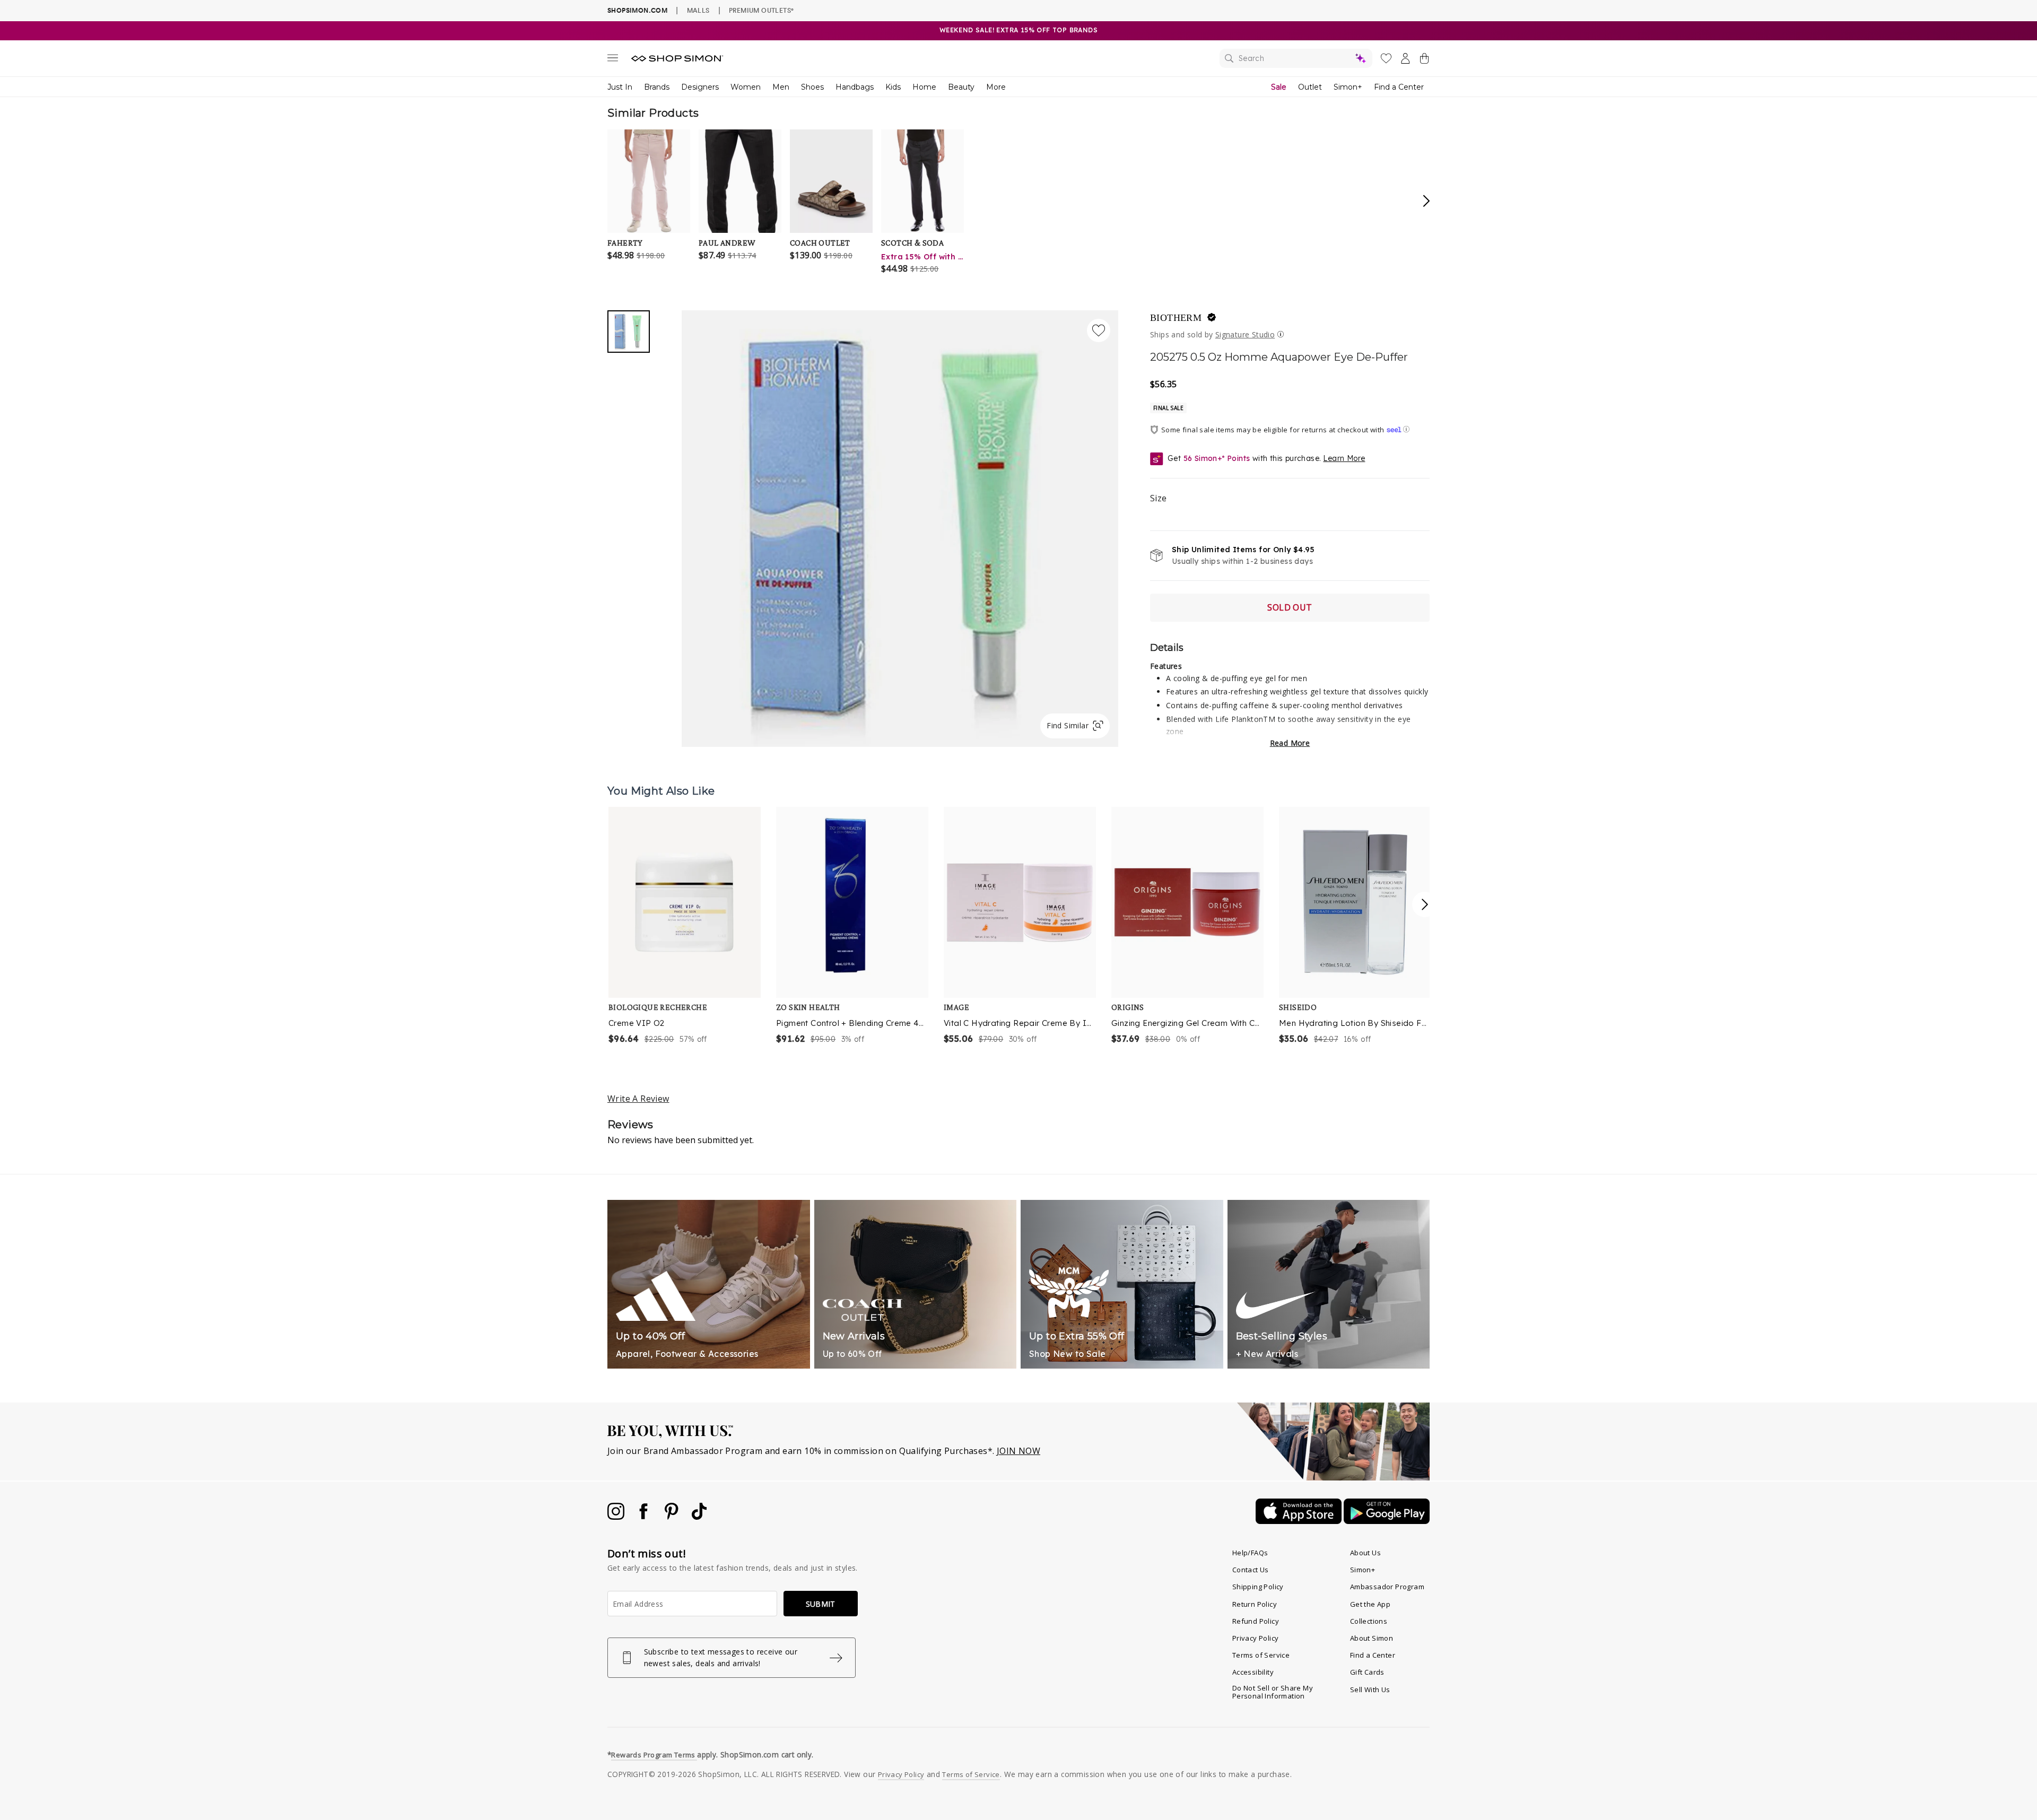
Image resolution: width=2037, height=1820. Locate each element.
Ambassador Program (1387, 1587)
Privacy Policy (1256, 1638)
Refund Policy (1256, 1621)
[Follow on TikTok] (699, 1517)
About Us (1365, 1553)
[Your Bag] (1424, 60)
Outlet (1310, 87)
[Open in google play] (1387, 1521)
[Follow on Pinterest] (673, 1517)
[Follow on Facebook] (645, 1517)
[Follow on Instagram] (617, 1517)
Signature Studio (1245, 334)
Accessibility (1253, 1672)
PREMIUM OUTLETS (761, 10)
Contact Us (1251, 1570)
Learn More (1344, 458)
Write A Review (638, 1099)
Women (746, 87)
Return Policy (1255, 1604)
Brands (657, 87)
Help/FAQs (1250, 1553)
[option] (685, 926)
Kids (893, 87)
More (996, 87)
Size (1159, 498)
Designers (700, 87)
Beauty (961, 87)
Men (781, 87)
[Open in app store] (1300, 1521)
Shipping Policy (1258, 1587)
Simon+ (1348, 87)
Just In (620, 87)
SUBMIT (821, 1604)
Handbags (855, 87)
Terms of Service (1261, 1655)
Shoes (812, 87)
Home (924, 87)
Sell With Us (1370, 1690)
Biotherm (1176, 318)
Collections (1369, 1621)
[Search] (1296, 58)
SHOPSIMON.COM (637, 10)
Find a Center (1399, 87)
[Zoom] (900, 524)
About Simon (1372, 1638)
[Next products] (1425, 904)
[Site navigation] (613, 60)
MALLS (698, 10)
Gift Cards (1367, 1672)
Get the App (1370, 1604)
